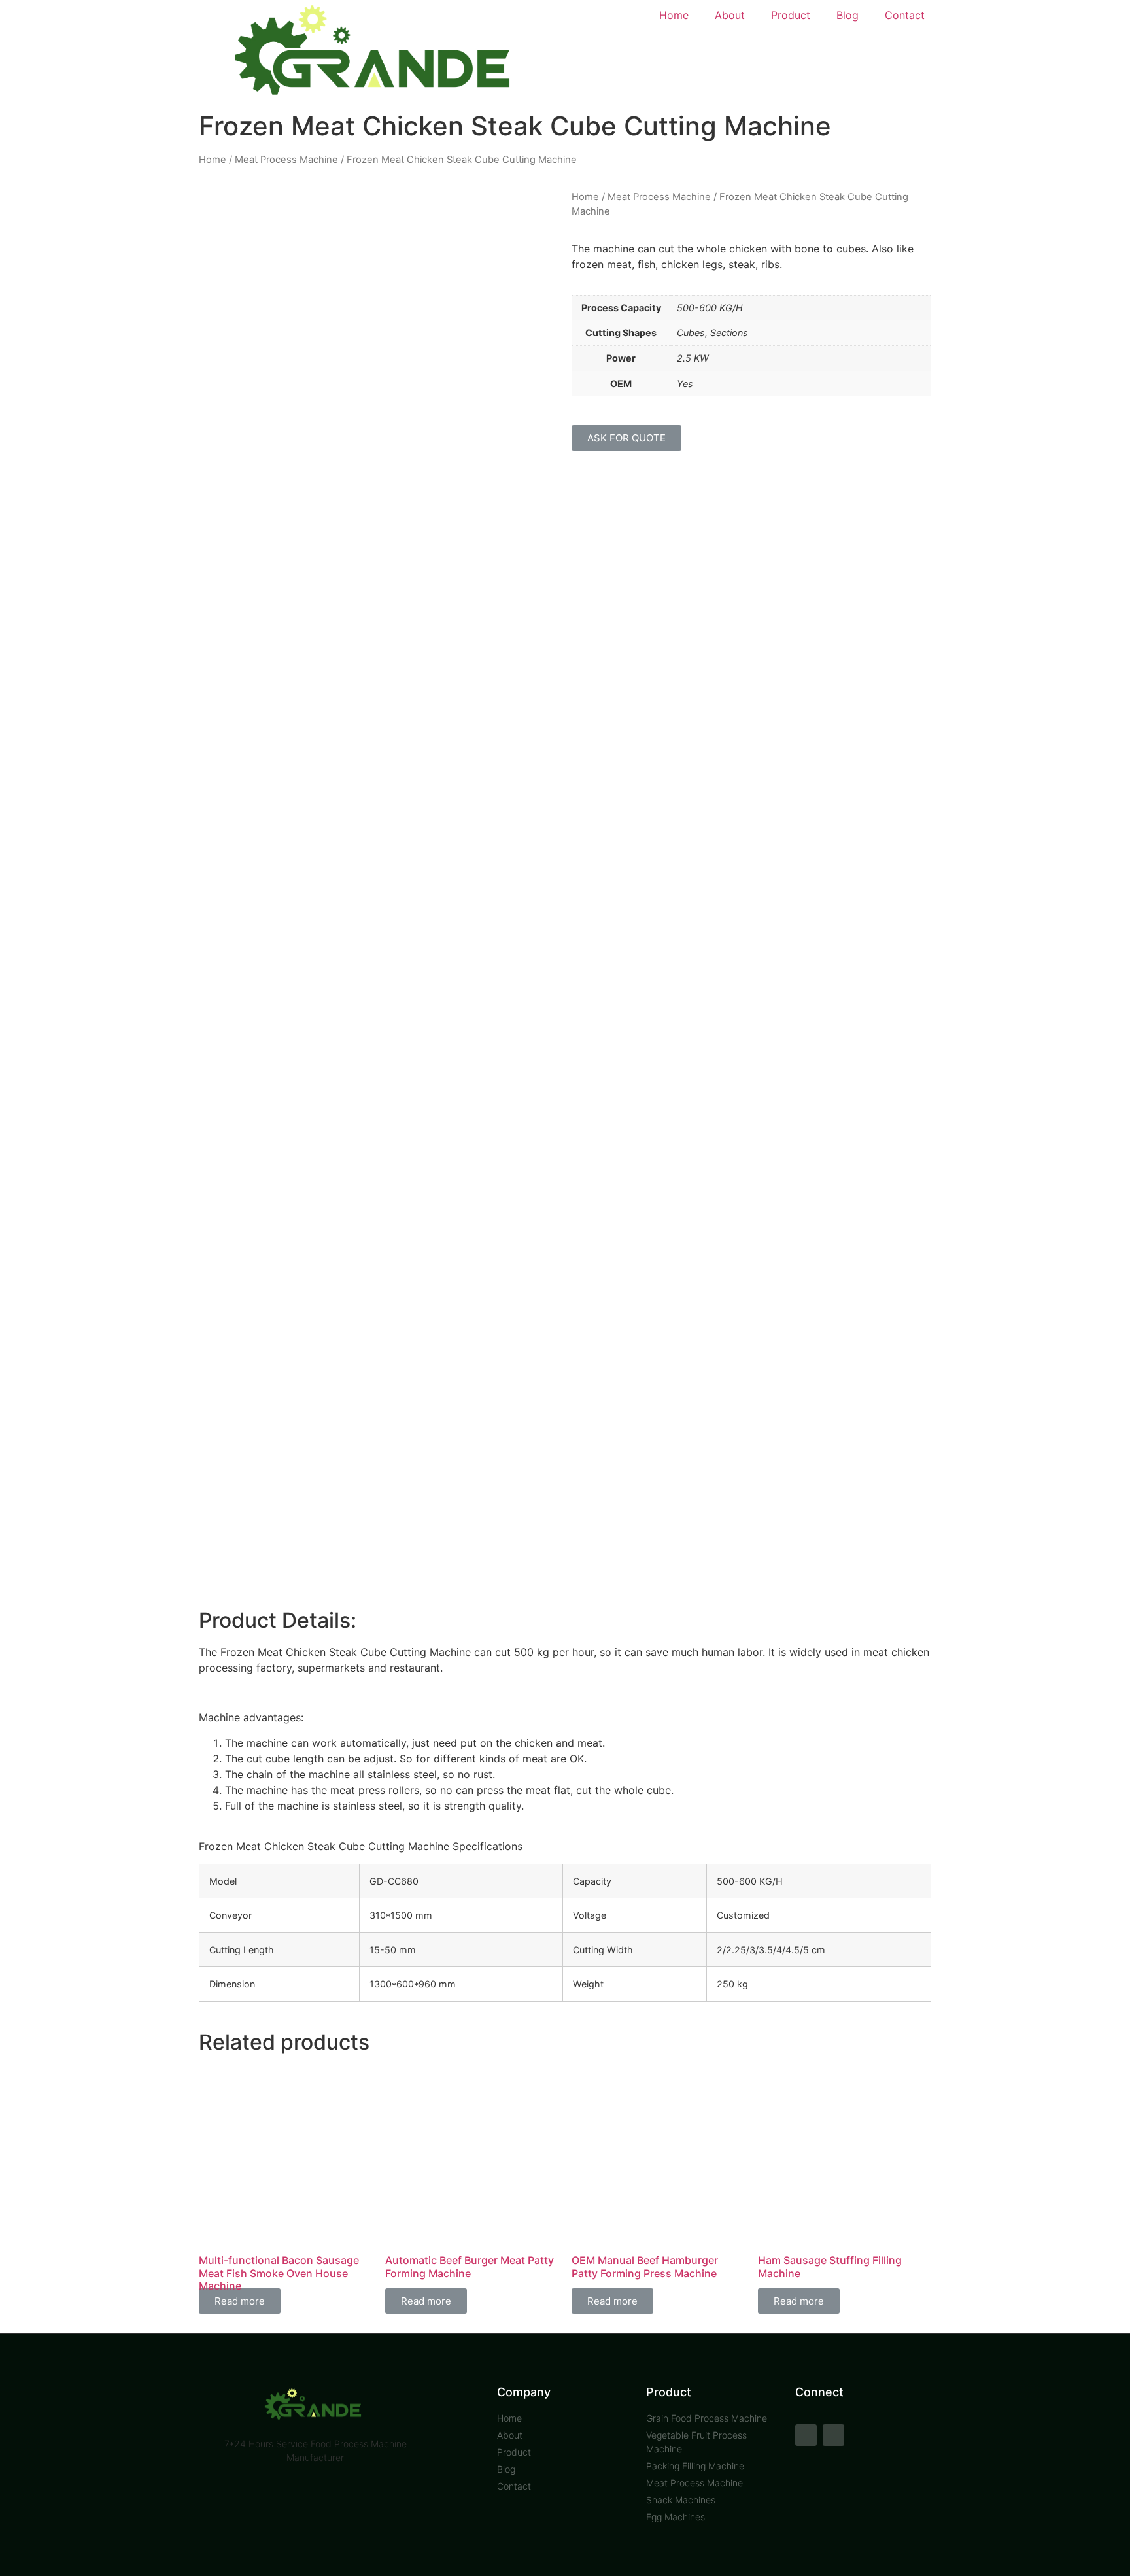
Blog (848, 15)
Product (791, 15)
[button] (626, 438)
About (730, 15)
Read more (240, 2301)
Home (674, 15)
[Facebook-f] (806, 2435)
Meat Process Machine (286, 160)
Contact (905, 15)
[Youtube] (833, 2435)
